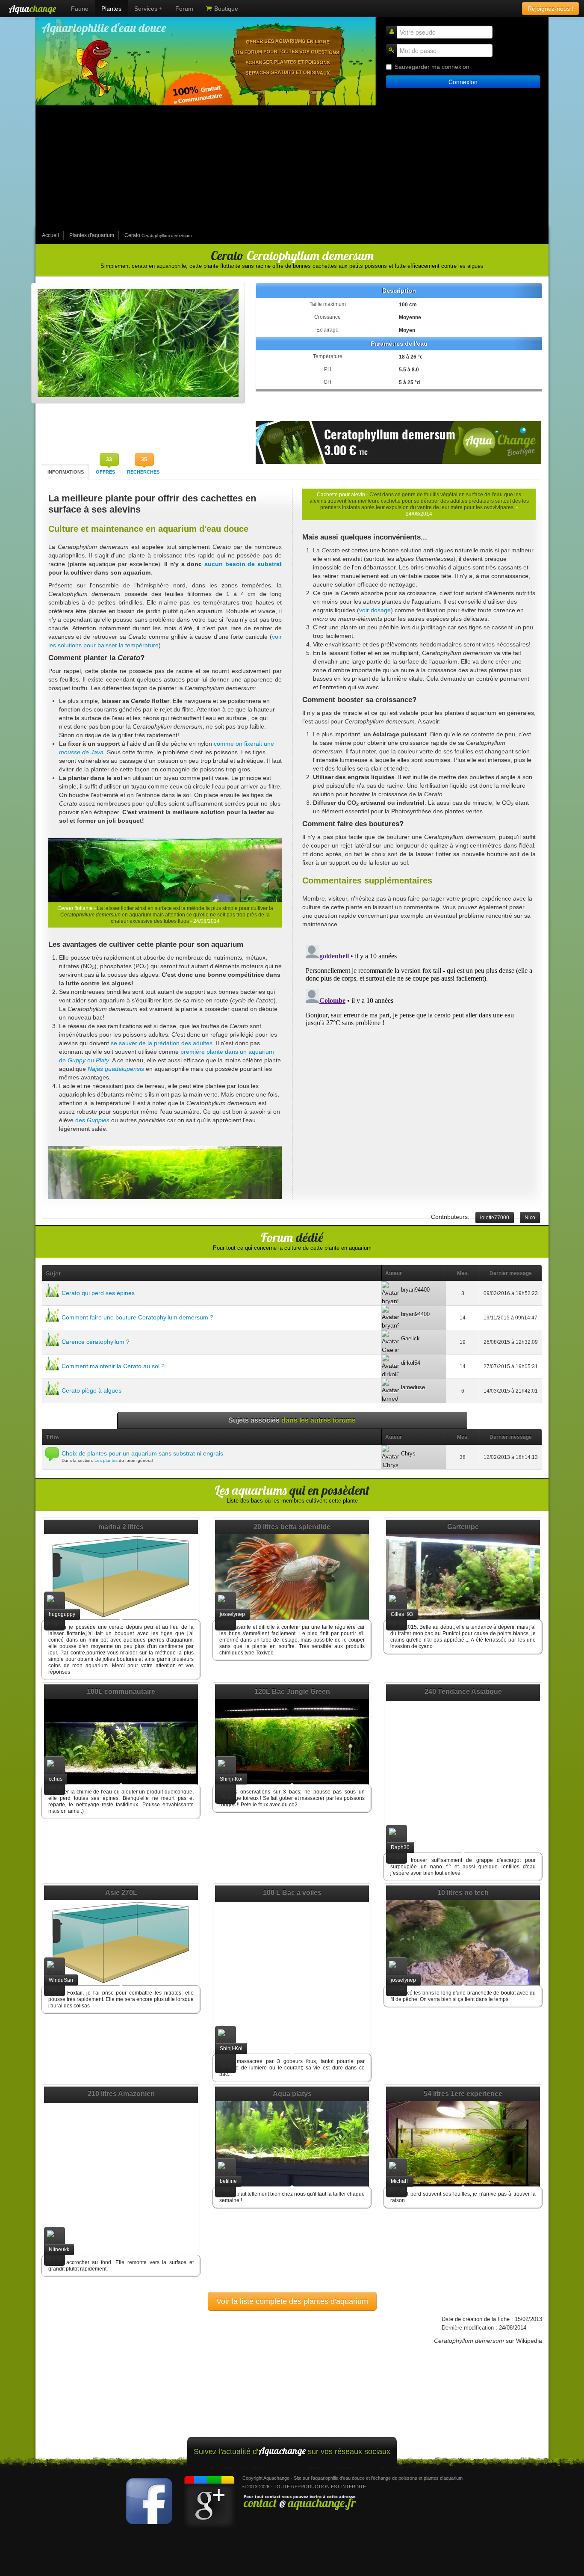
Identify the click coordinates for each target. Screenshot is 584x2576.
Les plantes (106, 1460)
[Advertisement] (292, 167)
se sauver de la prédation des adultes (162, 1043)
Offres (105, 472)
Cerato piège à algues (91, 1390)
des (92, 1120)
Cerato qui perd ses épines (98, 1293)
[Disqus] (419, 1048)
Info (66, 472)
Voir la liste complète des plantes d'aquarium (292, 2301)
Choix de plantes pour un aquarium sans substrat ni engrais (142, 1453)
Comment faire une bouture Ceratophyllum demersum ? (137, 1317)
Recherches (143, 472)
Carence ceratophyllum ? (96, 1342)
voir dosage (375, 610)
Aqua (32, 9)
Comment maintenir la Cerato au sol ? (113, 1366)
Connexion (463, 82)
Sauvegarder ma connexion (432, 67)
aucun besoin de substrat (243, 564)
